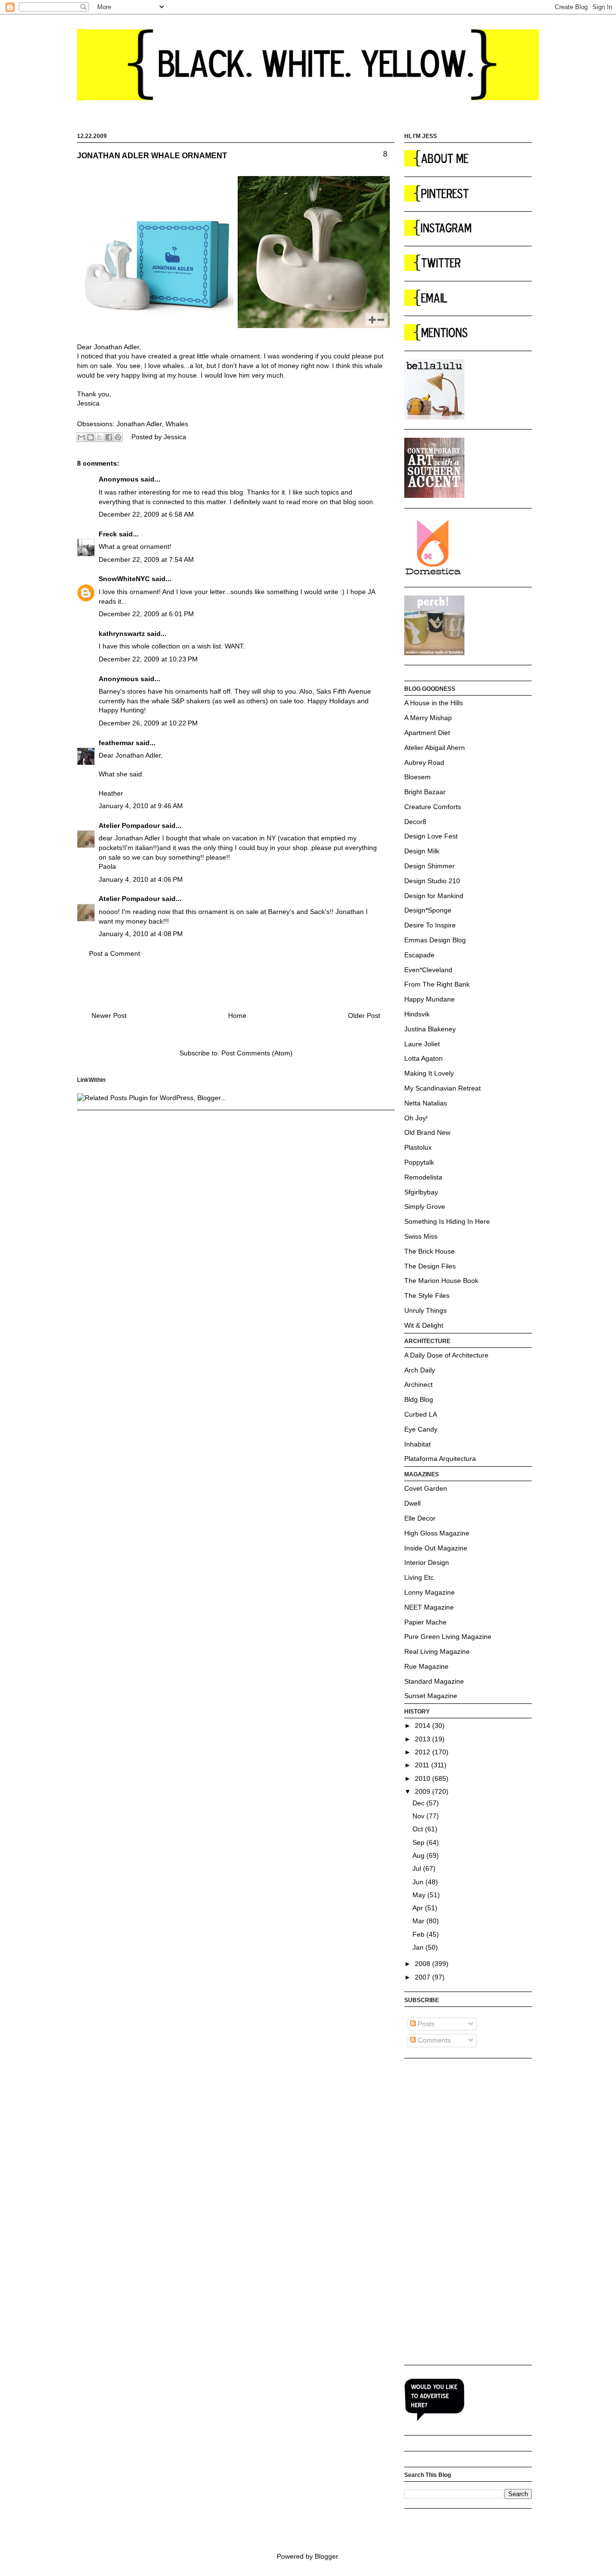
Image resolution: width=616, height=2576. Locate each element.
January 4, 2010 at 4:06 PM (141, 879)
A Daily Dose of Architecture (446, 1355)
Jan (419, 1947)
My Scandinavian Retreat (443, 1088)
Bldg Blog (419, 1399)
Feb (419, 1934)
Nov (419, 1816)
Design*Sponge (428, 910)
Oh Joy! (416, 1118)
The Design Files (430, 1266)
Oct (419, 1829)
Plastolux (418, 1147)
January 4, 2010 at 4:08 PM (141, 934)
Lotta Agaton (423, 1058)
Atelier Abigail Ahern (435, 748)
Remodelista (423, 1177)
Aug (419, 1855)
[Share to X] (100, 437)
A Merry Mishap (428, 718)
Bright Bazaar (425, 792)
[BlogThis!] (90, 437)
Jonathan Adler (139, 424)
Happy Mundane (430, 999)
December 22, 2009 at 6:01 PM (146, 614)
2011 (423, 1765)
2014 (423, 1726)
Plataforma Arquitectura (440, 1459)
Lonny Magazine (430, 1592)
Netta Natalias (426, 1103)
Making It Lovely (429, 1073)
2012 (423, 1752)
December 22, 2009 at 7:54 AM (146, 559)
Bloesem (417, 777)
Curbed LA (421, 1414)
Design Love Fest (431, 836)
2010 (423, 1778)
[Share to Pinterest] (118, 437)
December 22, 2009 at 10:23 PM (148, 659)
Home (237, 1015)
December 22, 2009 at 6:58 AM (146, 514)
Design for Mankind (434, 896)
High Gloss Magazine (437, 1533)
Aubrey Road (424, 762)
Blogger (326, 2556)
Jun (419, 1882)
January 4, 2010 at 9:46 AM (141, 806)
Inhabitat (417, 1444)
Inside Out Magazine (436, 1548)
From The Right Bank (437, 984)
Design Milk (422, 851)
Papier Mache (425, 1622)
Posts (425, 2024)
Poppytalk (419, 1162)
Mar (419, 1921)
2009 (423, 1791)
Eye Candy (421, 1429)
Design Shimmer (430, 866)
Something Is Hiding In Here (447, 1221)
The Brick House (430, 1251)
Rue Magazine (426, 1666)
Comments (433, 2040)
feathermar (116, 743)
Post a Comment (115, 953)
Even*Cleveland (428, 970)
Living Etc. (420, 1577)
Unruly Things (425, 1310)
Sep (419, 1842)
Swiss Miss (421, 1236)
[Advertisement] (443, 2211)
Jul (418, 1868)
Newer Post (109, 1015)
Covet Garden (426, 1488)
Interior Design (427, 1562)
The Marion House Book (441, 1281)
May (420, 1895)
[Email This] (81, 437)
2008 (423, 1964)
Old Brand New (427, 1132)
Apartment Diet (427, 733)
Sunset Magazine (431, 1696)
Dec (419, 1803)
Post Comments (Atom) (257, 1053)
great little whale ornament (219, 356)
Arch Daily (420, 1370)
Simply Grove (425, 1206)
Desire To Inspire (430, 925)
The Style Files (427, 1295)
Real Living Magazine (437, 1651)
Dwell (412, 1503)
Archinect (418, 1384)
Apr (419, 1908)
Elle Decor (420, 1518)
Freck (108, 534)
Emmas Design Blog (435, 940)
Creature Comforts (433, 807)
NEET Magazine (429, 1607)
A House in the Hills (434, 703)
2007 (423, 1977)
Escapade (419, 955)
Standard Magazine (434, 1681)
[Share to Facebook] (109, 437)
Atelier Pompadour (129, 825)
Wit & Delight (424, 1325)
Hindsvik (417, 1014)
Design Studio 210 (432, 881)
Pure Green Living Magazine (448, 1637)
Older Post (364, 1015)
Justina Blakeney (430, 1029)
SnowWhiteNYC (124, 579)
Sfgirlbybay (421, 1192)
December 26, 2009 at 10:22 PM (148, 723)
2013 (423, 1739)
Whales (177, 424)
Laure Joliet (422, 1044)
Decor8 (415, 822)
